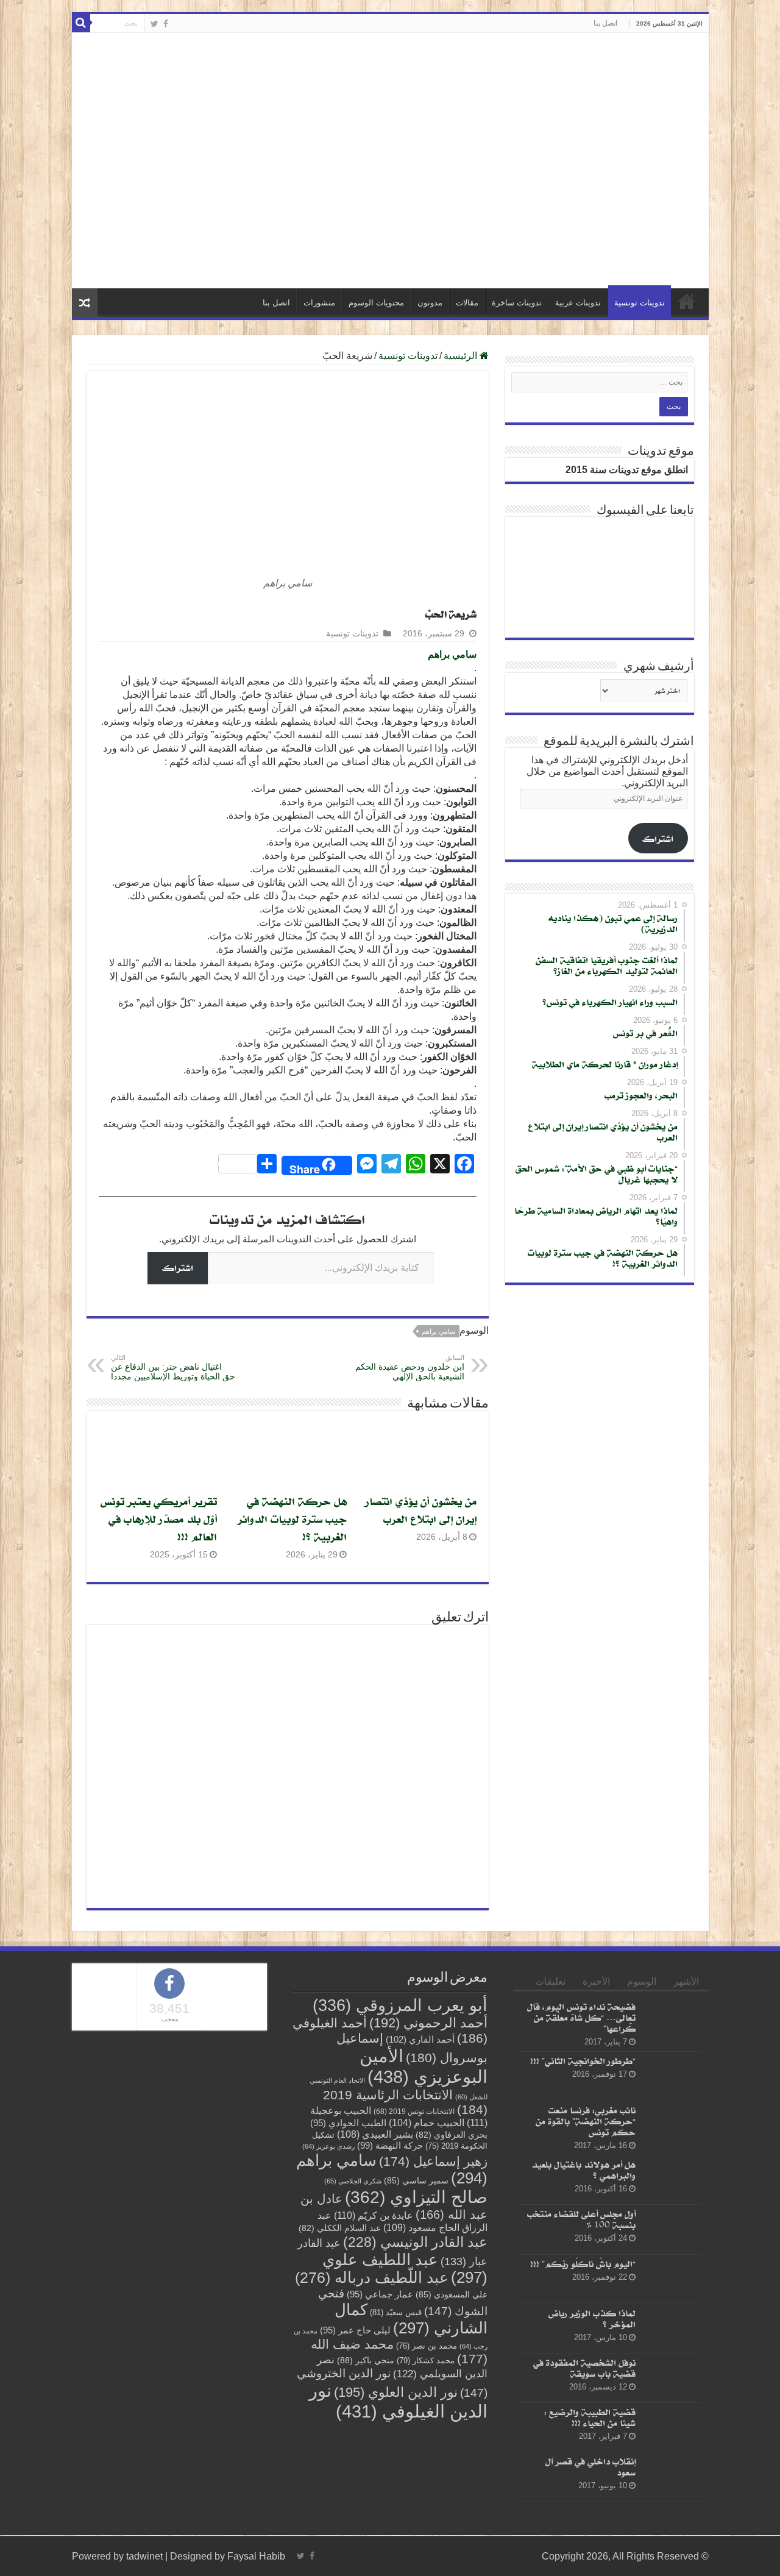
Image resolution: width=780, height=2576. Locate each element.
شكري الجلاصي (353, 2238)
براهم (440, 711)
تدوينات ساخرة (517, 359)
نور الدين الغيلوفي (398, 2457)
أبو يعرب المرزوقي (400, 2062)
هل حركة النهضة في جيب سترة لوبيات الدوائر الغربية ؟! (292, 1575)
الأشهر (686, 2038)
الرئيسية (687, 358)
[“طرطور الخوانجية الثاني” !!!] (672, 2133)
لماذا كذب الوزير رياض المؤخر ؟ (592, 2375)
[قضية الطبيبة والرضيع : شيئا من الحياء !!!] (672, 2484)
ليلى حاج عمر (355, 2387)
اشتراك (178, 1324)
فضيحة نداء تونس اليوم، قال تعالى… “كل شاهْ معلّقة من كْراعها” (581, 2074)
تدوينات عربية (578, 359)
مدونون (430, 359)
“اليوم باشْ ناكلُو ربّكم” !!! (583, 2320)
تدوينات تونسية (640, 359)
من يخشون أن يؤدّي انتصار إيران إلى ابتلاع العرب (421, 1567)
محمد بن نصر (427, 2403)
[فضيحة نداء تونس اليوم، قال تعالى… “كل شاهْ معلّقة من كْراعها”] (672, 2079)
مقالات (467, 359)
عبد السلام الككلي (340, 2285)
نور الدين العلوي (396, 2449)
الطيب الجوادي (348, 2180)
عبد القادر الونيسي (415, 2299)
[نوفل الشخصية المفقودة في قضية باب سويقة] (672, 2435)
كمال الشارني (411, 2375)
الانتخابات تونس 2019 (414, 2168)
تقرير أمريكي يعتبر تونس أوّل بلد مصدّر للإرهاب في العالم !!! (159, 1575)
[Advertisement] (390, 137)
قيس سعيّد (396, 2369)
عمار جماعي (380, 2351)
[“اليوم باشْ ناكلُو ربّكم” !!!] (672, 2336)
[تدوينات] (614, 278)
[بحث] (81, 23)
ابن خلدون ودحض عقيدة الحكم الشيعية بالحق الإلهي (410, 1424)
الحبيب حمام (427, 2179)
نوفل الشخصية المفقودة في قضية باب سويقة (584, 2425)
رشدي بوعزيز (328, 2203)
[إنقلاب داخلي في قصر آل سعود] (672, 2533)
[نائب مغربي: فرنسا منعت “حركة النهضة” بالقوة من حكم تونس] (672, 2182)
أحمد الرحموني (428, 2080)
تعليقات (550, 2038)
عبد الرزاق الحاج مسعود (402, 2278)
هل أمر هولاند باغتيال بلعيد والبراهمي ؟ (583, 2226)
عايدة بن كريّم (374, 2272)
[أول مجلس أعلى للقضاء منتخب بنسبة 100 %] (672, 2286)
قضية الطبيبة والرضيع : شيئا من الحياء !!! (590, 2474)
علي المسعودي (452, 2351)
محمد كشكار (426, 2417)
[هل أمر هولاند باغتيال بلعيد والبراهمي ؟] (672, 2236)
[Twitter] (154, 24)
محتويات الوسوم (376, 359)
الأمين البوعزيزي (424, 2123)
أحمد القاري (420, 2096)
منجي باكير (366, 2417)
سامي (464, 711)
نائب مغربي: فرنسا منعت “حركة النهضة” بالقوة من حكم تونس (586, 2178)
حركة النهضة (390, 2202)
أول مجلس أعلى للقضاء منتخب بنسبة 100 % (581, 2276)
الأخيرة (596, 2038)
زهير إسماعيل (433, 2218)
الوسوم (642, 2038)
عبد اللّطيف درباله (372, 2334)
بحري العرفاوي (452, 2192)
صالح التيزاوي (416, 2254)
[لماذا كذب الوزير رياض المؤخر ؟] (672, 2385)
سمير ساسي (416, 2237)
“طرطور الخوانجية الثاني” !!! (583, 2117)
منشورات (319, 359)
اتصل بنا (605, 23)
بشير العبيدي (375, 2191)
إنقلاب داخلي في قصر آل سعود (590, 2523)
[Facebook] (166, 24)
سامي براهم (438, 1388)
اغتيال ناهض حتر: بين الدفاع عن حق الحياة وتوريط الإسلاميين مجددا (173, 1424)
